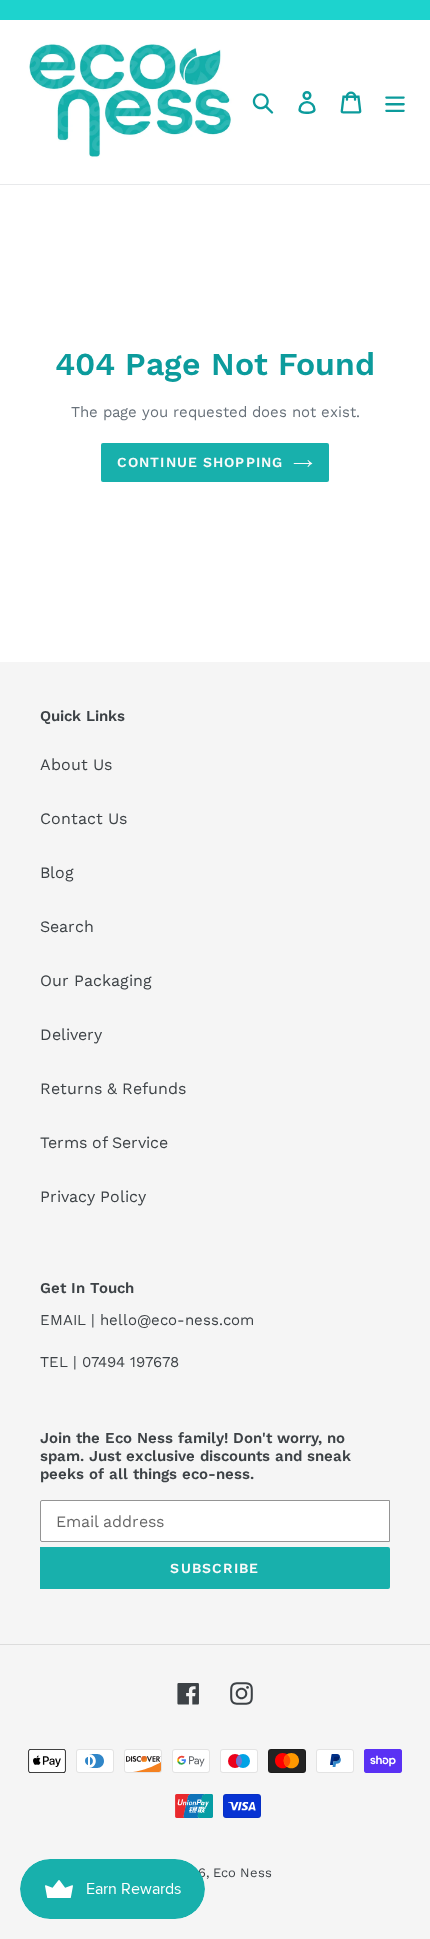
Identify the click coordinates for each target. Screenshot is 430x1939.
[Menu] (395, 102)
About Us (76, 764)
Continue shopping (200, 462)
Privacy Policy (93, 1196)
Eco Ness (242, 1872)
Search (67, 926)
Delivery (71, 1034)
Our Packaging (96, 980)
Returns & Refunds (113, 1088)
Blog (57, 872)
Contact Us (83, 818)
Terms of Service (104, 1142)
